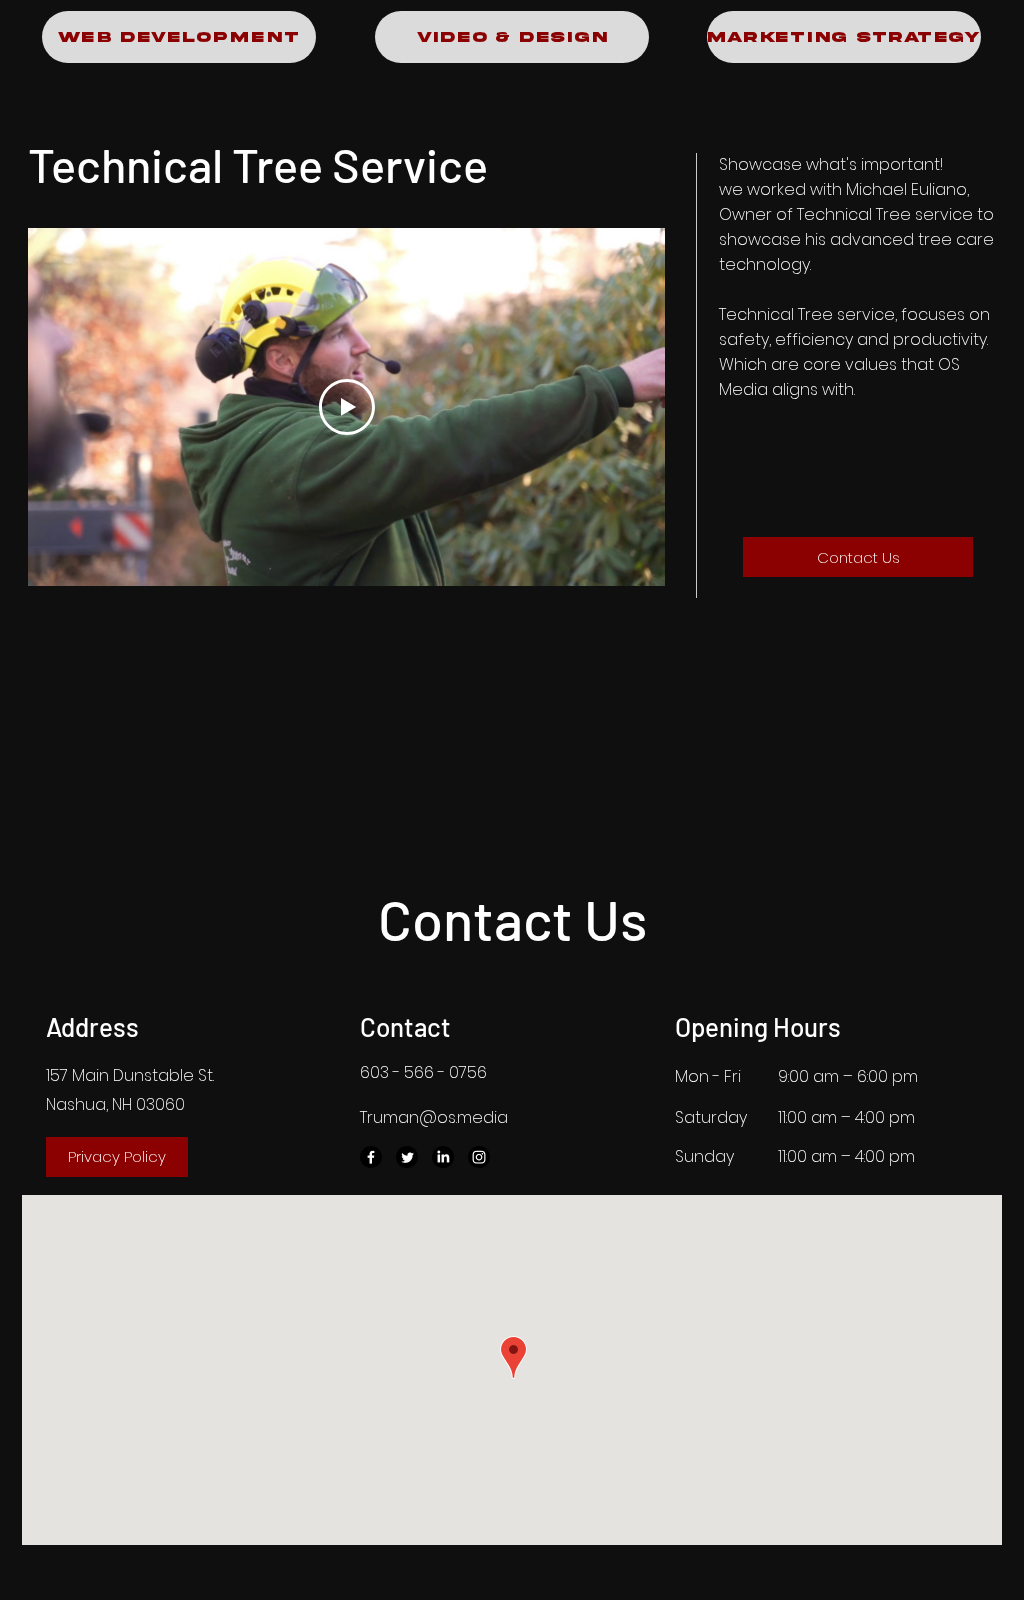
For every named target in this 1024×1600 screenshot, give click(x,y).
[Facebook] (371, 1157)
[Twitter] (407, 1157)
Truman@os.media (434, 1117)
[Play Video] (347, 407)
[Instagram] (479, 1157)
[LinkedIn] (443, 1157)
